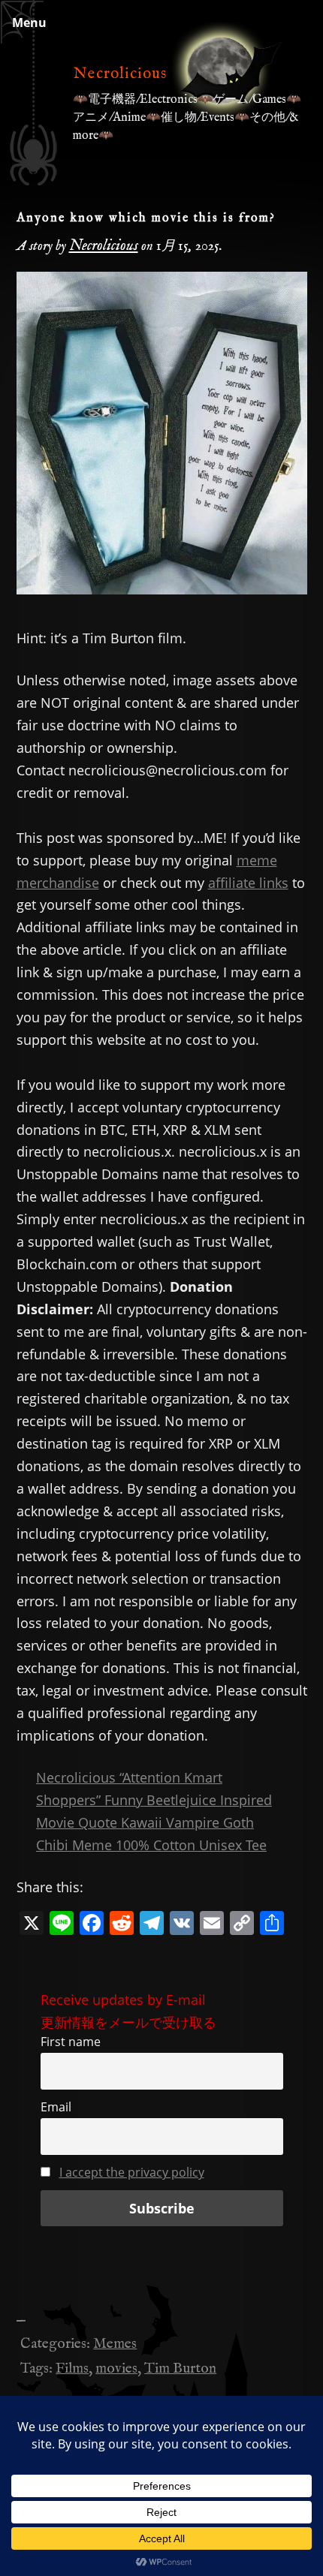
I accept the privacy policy (132, 2172)
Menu (29, 23)
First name (71, 2042)
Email (56, 2107)
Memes (115, 2344)
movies (116, 2369)
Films (72, 2369)
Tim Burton (180, 2369)
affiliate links (248, 883)
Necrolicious (120, 74)
